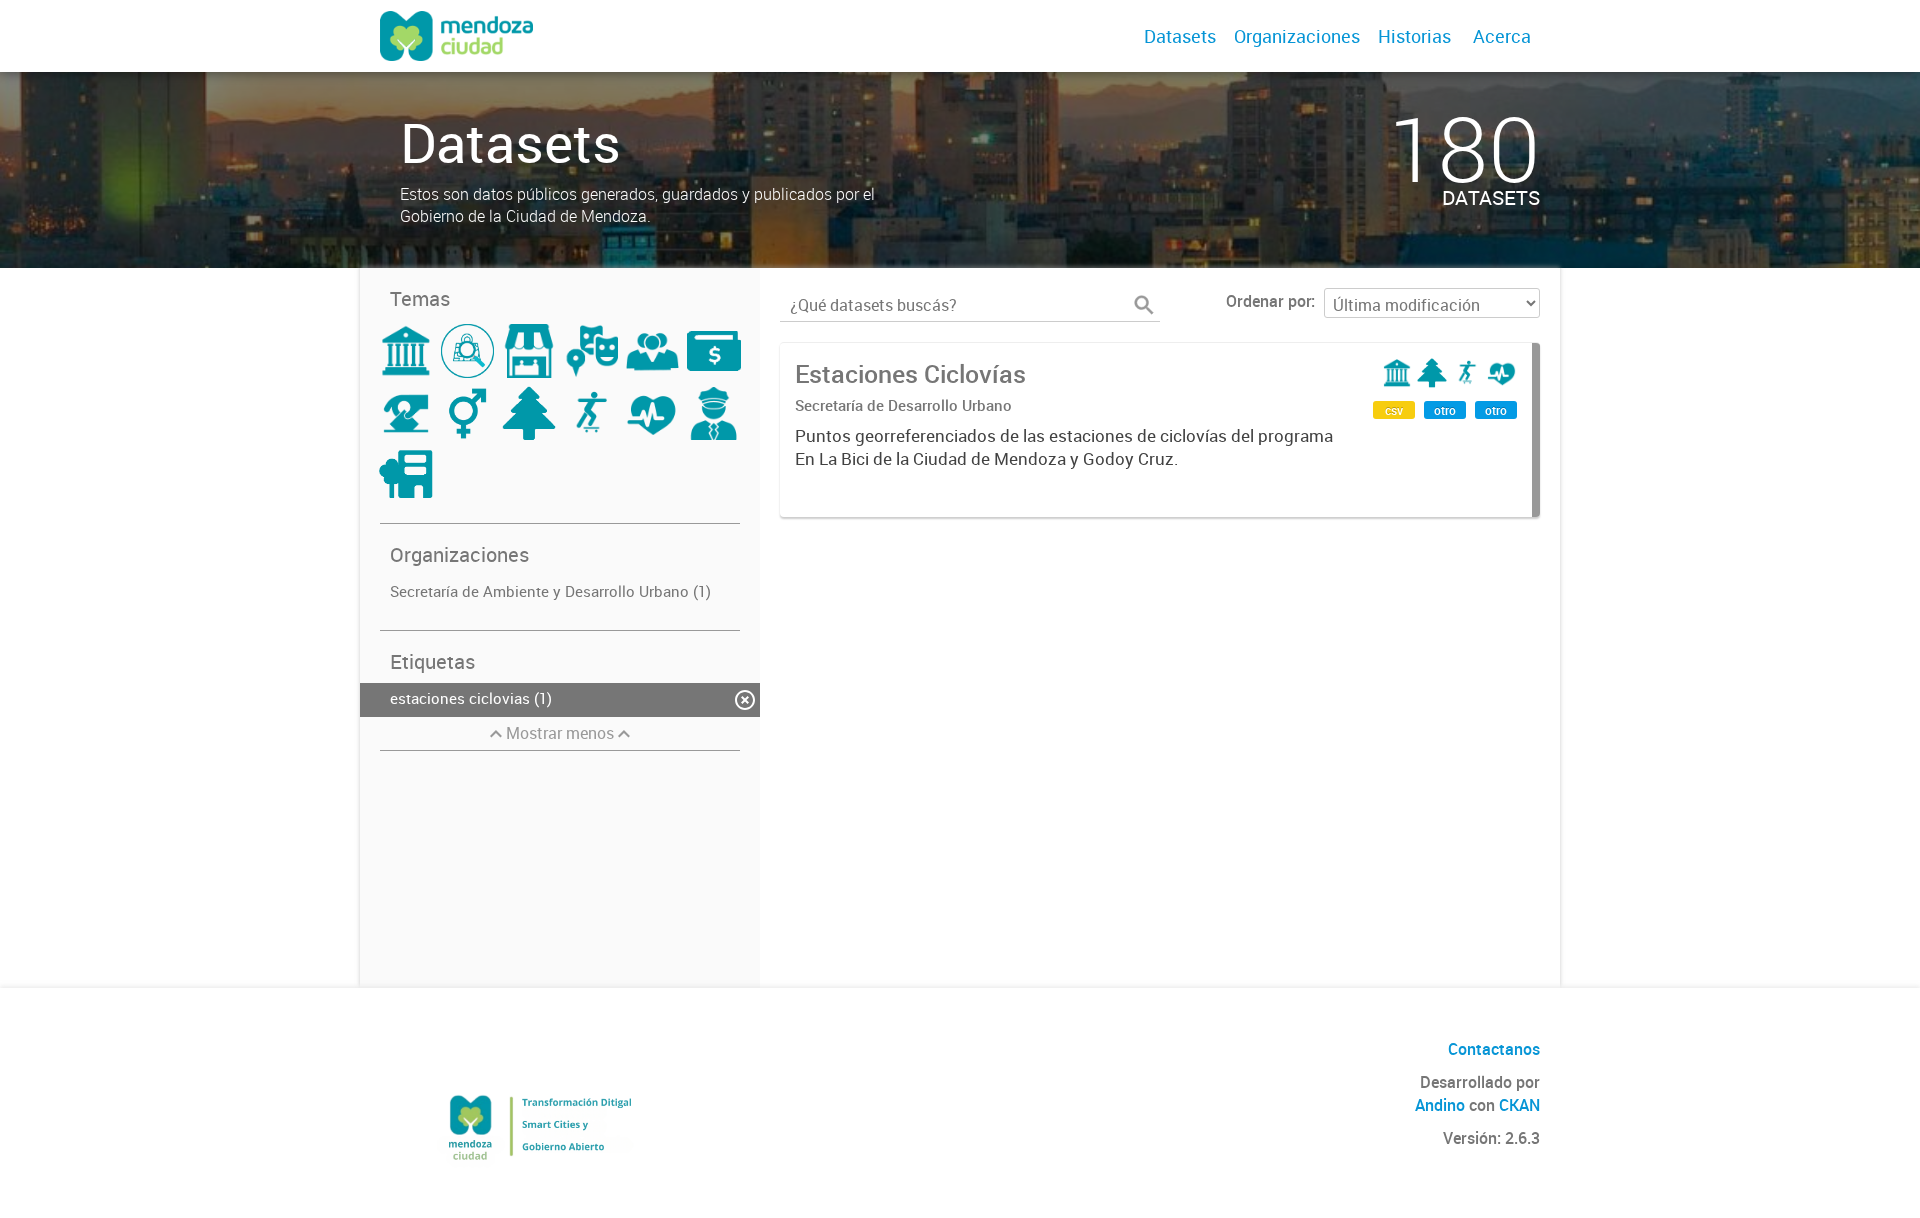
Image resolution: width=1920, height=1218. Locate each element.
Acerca (1502, 36)
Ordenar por (1268, 301)
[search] (1144, 305)
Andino (1440, 1105)
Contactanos (1494, 1049)
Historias (1414, 36)
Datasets (1180, 36)
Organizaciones (1297, 36)
